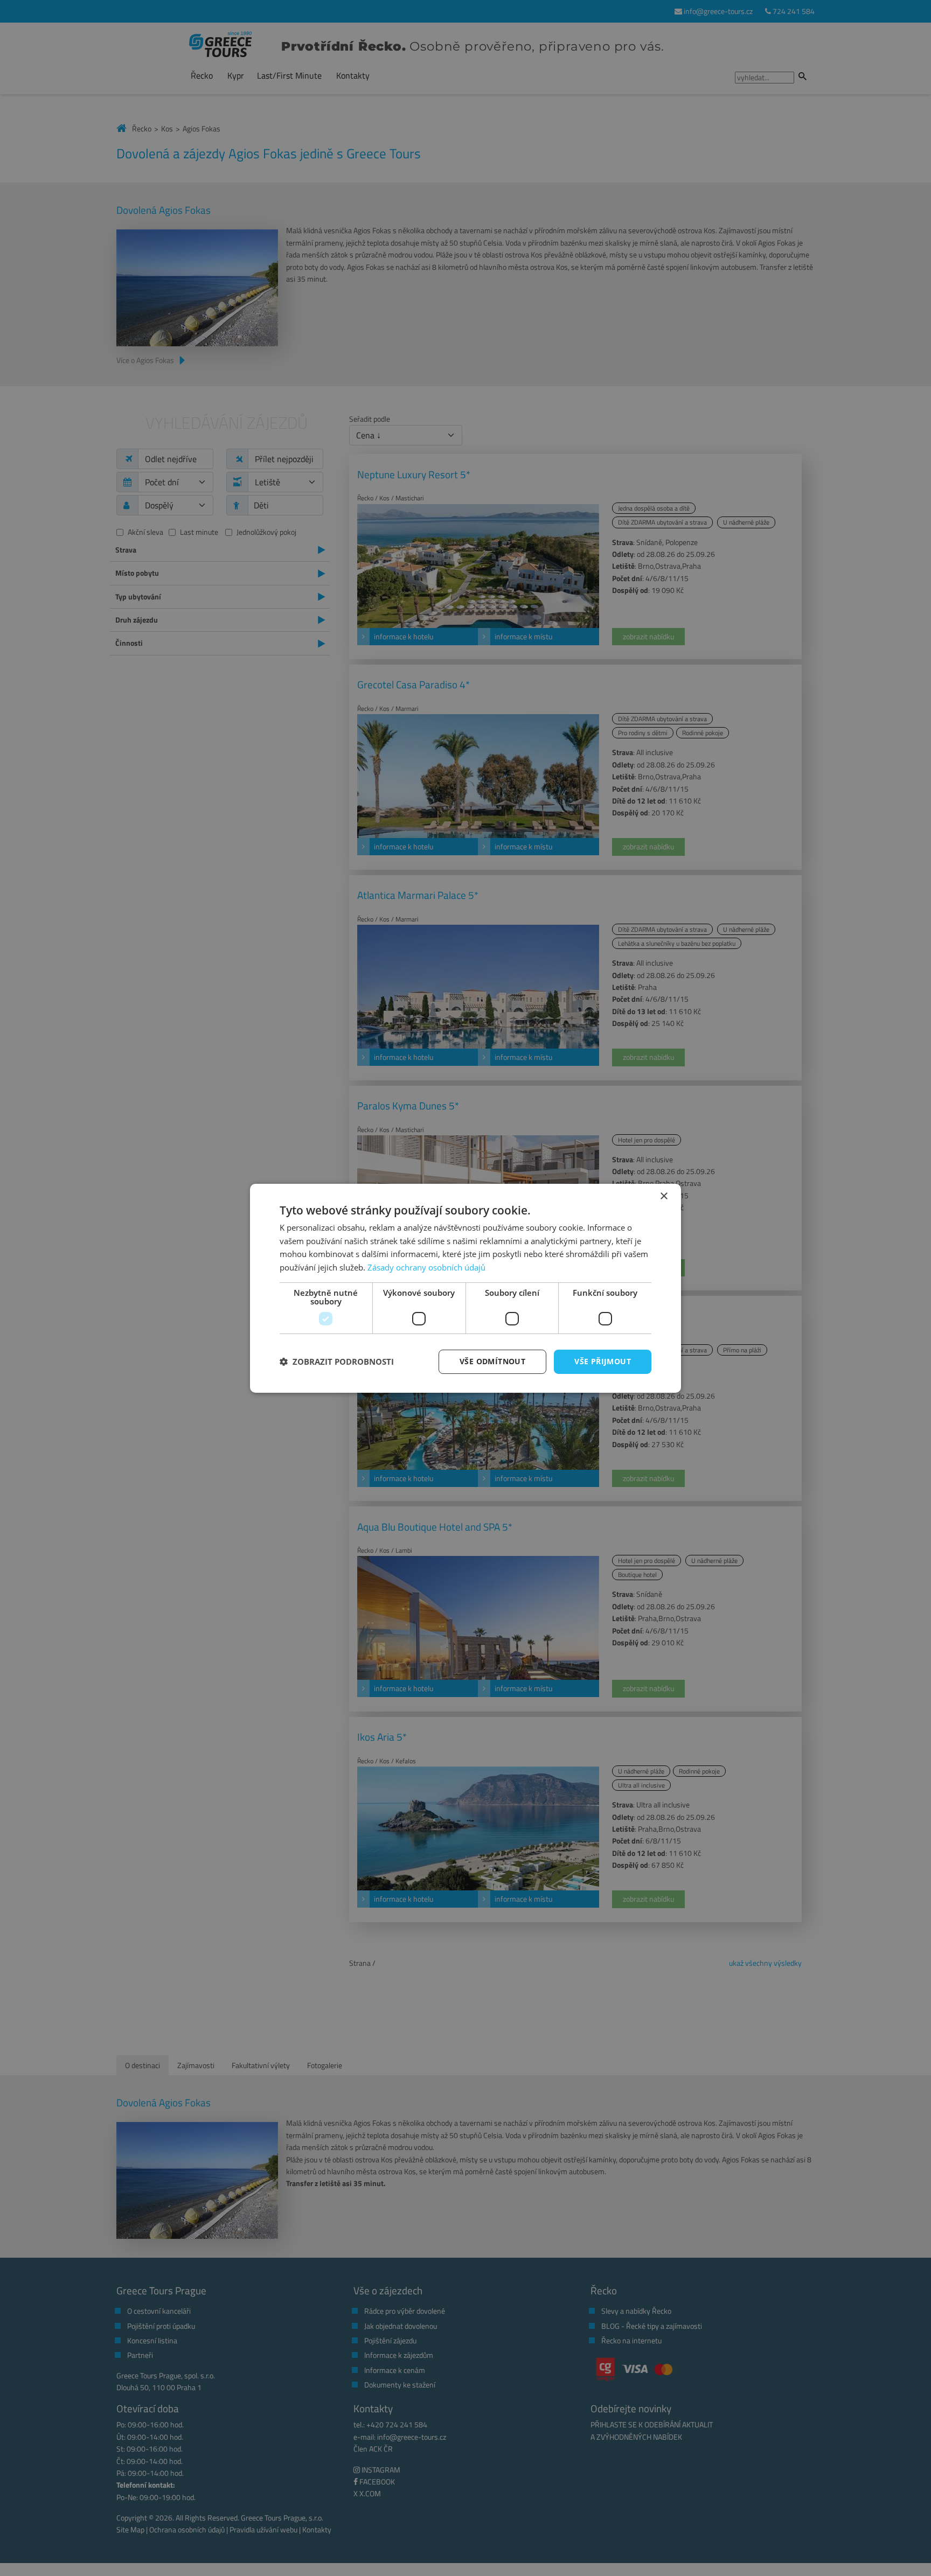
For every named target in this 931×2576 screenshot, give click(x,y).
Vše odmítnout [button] (492, 1361)
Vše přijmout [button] (603, 1361)
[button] (337, 1362)
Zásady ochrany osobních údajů (426, 1267)
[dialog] (465, 1288)
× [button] (663, 1196)
